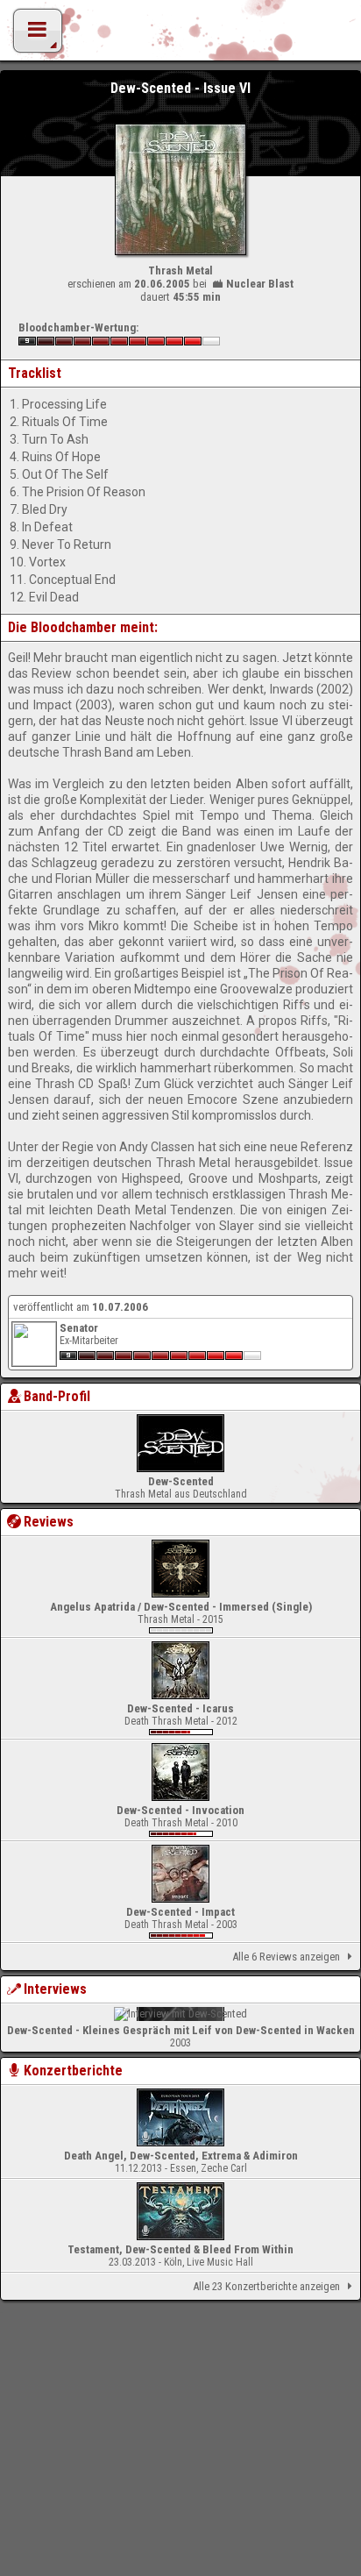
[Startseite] (180, 35)
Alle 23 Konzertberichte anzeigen (266, 2286)
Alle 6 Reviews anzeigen (286, 1957)
